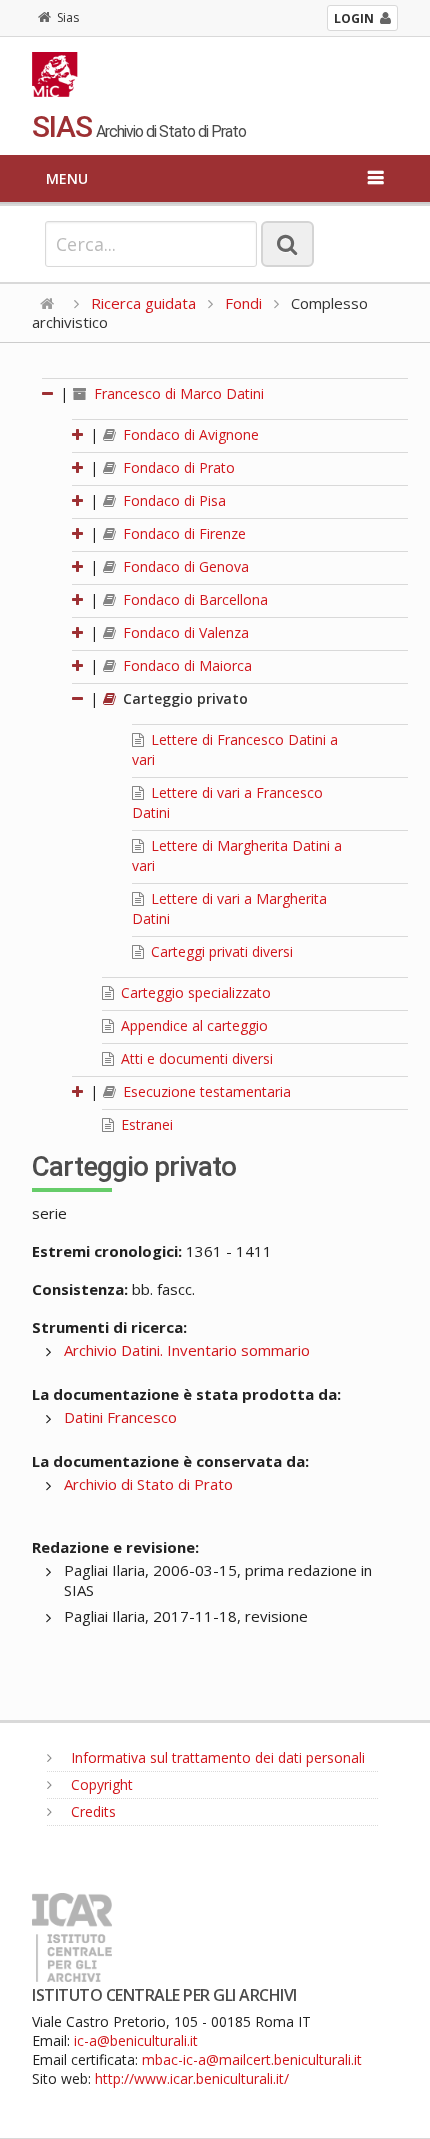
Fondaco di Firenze (182, 533)
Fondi (243, 303)
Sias (68, 17)
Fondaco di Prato (177, 467)
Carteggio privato (183, 698)
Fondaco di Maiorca (185, 665)
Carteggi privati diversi (220, 951)
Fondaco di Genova (184, 566)
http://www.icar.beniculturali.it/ (192, 2078)
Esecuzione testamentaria (205, 1091)
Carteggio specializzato (194, 992)
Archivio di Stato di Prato (148, 1484)
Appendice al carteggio (192, 1025)
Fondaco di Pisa (172, 500)
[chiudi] (79, 698)
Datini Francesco (120, 1417)
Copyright (100, 1784)
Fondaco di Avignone (189, 434)
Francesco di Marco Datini (177, 393)
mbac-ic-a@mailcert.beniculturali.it (252, 2059)
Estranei (145, 1124)
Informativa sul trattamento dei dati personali (216, 1757)
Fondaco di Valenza (184, 632)
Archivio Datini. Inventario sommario (187, 1350)
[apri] (79, 434)
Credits (91, 1811)
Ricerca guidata (143, 303)
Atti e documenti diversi (195, 1058)
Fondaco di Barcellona (193, 599)
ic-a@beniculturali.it (136, 2040)
